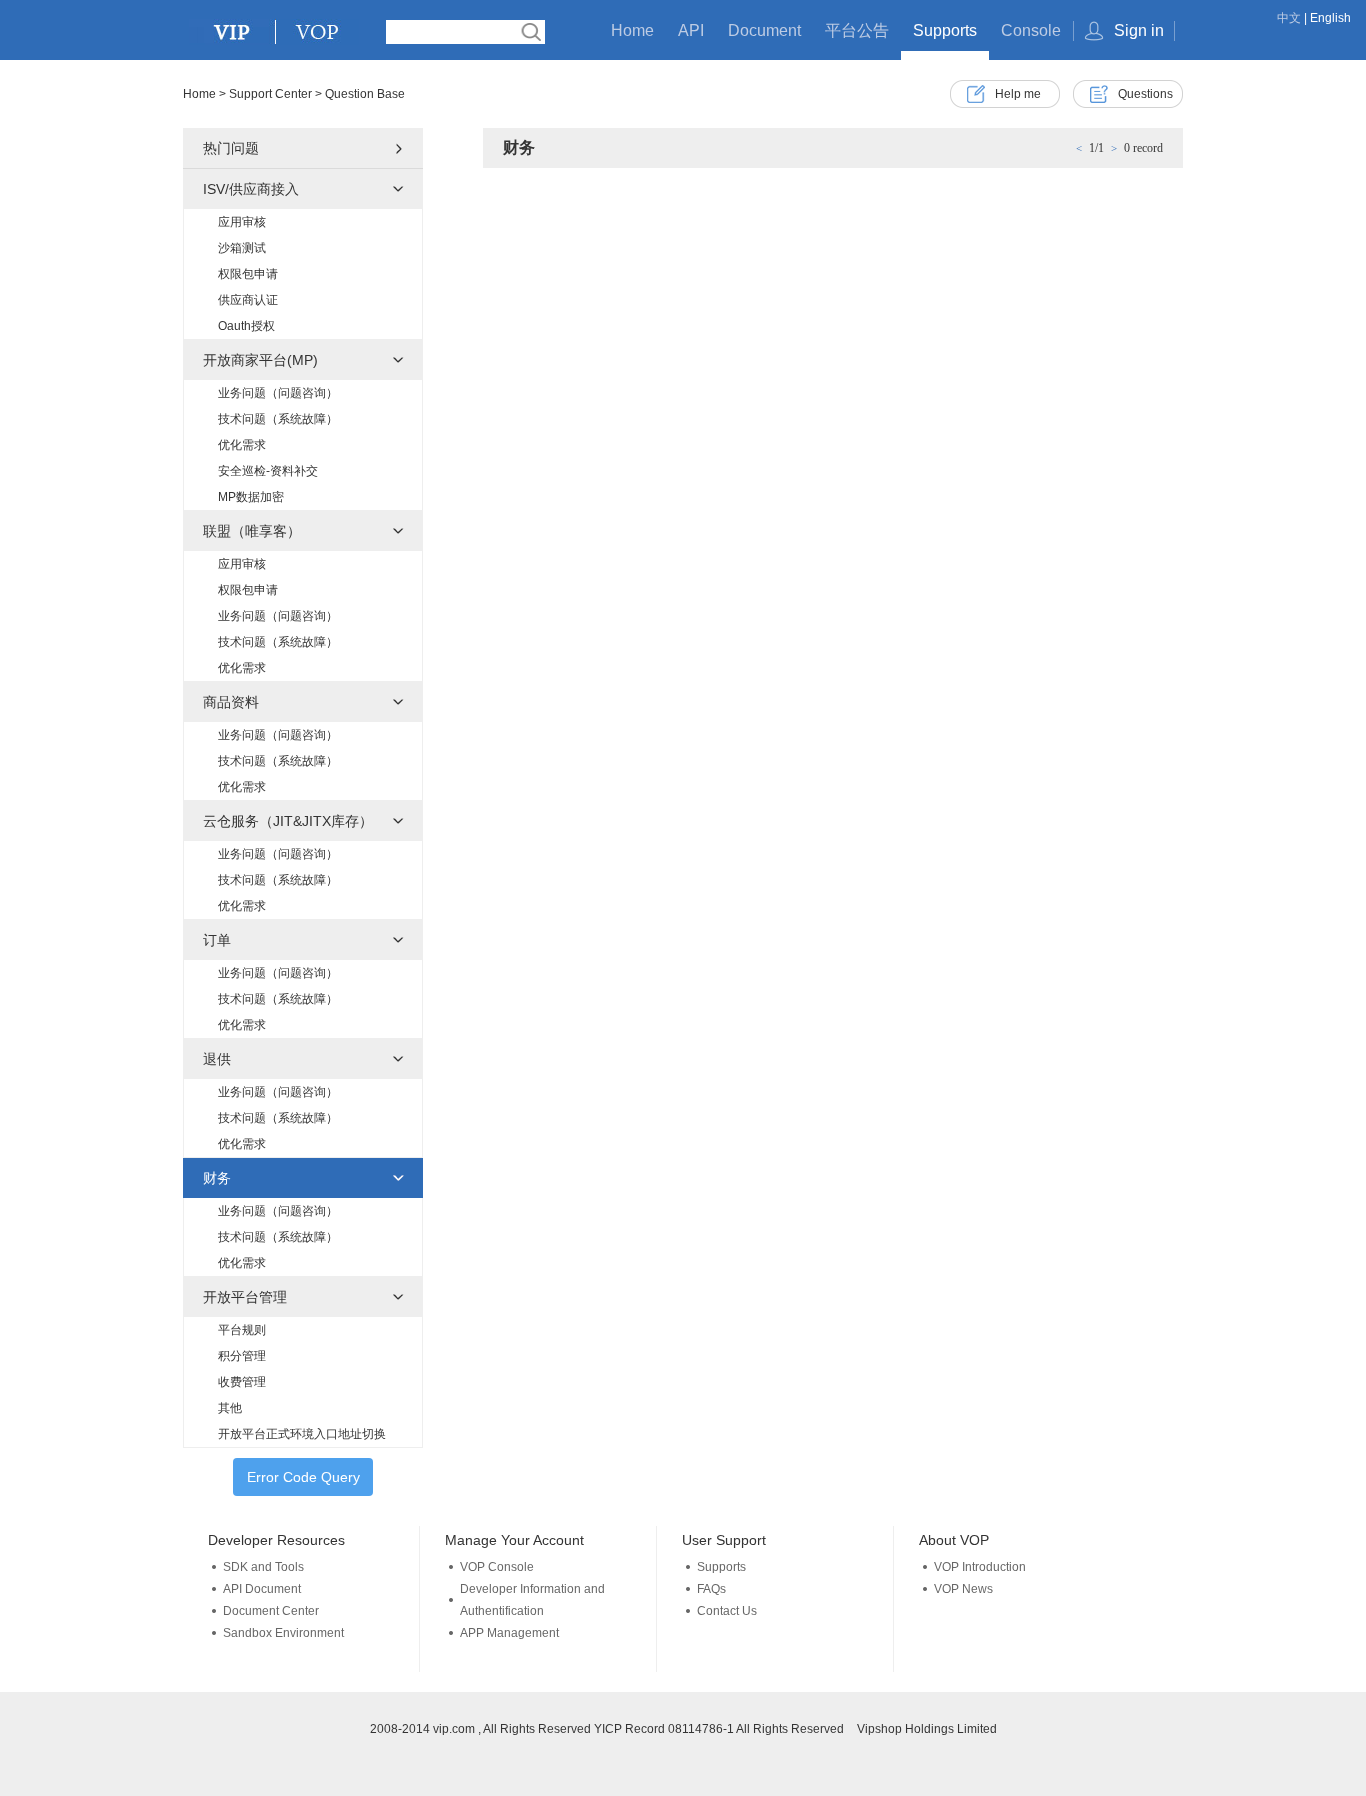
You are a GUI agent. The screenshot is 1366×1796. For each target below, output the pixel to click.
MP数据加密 (251, 497)
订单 (217, 940)
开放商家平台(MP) (260, 360)
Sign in (1139, 30)
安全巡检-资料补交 (268, 471)
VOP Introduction (980, 1567)
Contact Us (727, 1611)
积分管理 (242, 1356)
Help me (1018, 94)
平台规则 (242, 1330)
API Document (262, 1589)
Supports (945, 30)
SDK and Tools (263, 1567)
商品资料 (231, 702)
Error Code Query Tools (303, 1482)
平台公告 (857, 30)
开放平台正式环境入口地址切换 (302, 1434)
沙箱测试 (242, 248)
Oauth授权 (246, 326)
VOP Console (497, 1567)
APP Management (509, 1633)
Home (632, 30)
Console (1031, 30)
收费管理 (242, 1382)
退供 (217, 1059)
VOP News (963, 1589)
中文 (1289, 18)
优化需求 (242, 445)
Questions (1145, 94)
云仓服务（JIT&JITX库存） (288, 821)
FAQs (711, 1589)
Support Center (270, 94)
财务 (217, 1178)
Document (764, 30)
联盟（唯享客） (252, 531)
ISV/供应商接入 (251, 189)
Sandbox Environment (283, 1633)
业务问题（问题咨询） (278, 393)
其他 (230, 1408)
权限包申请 (248, 274)
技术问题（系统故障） (278, 419)
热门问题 (231, 148)
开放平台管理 (245, 1297)
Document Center (271, 1611)
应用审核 (242, 222)
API (691, 30)
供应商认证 (248, 300)
